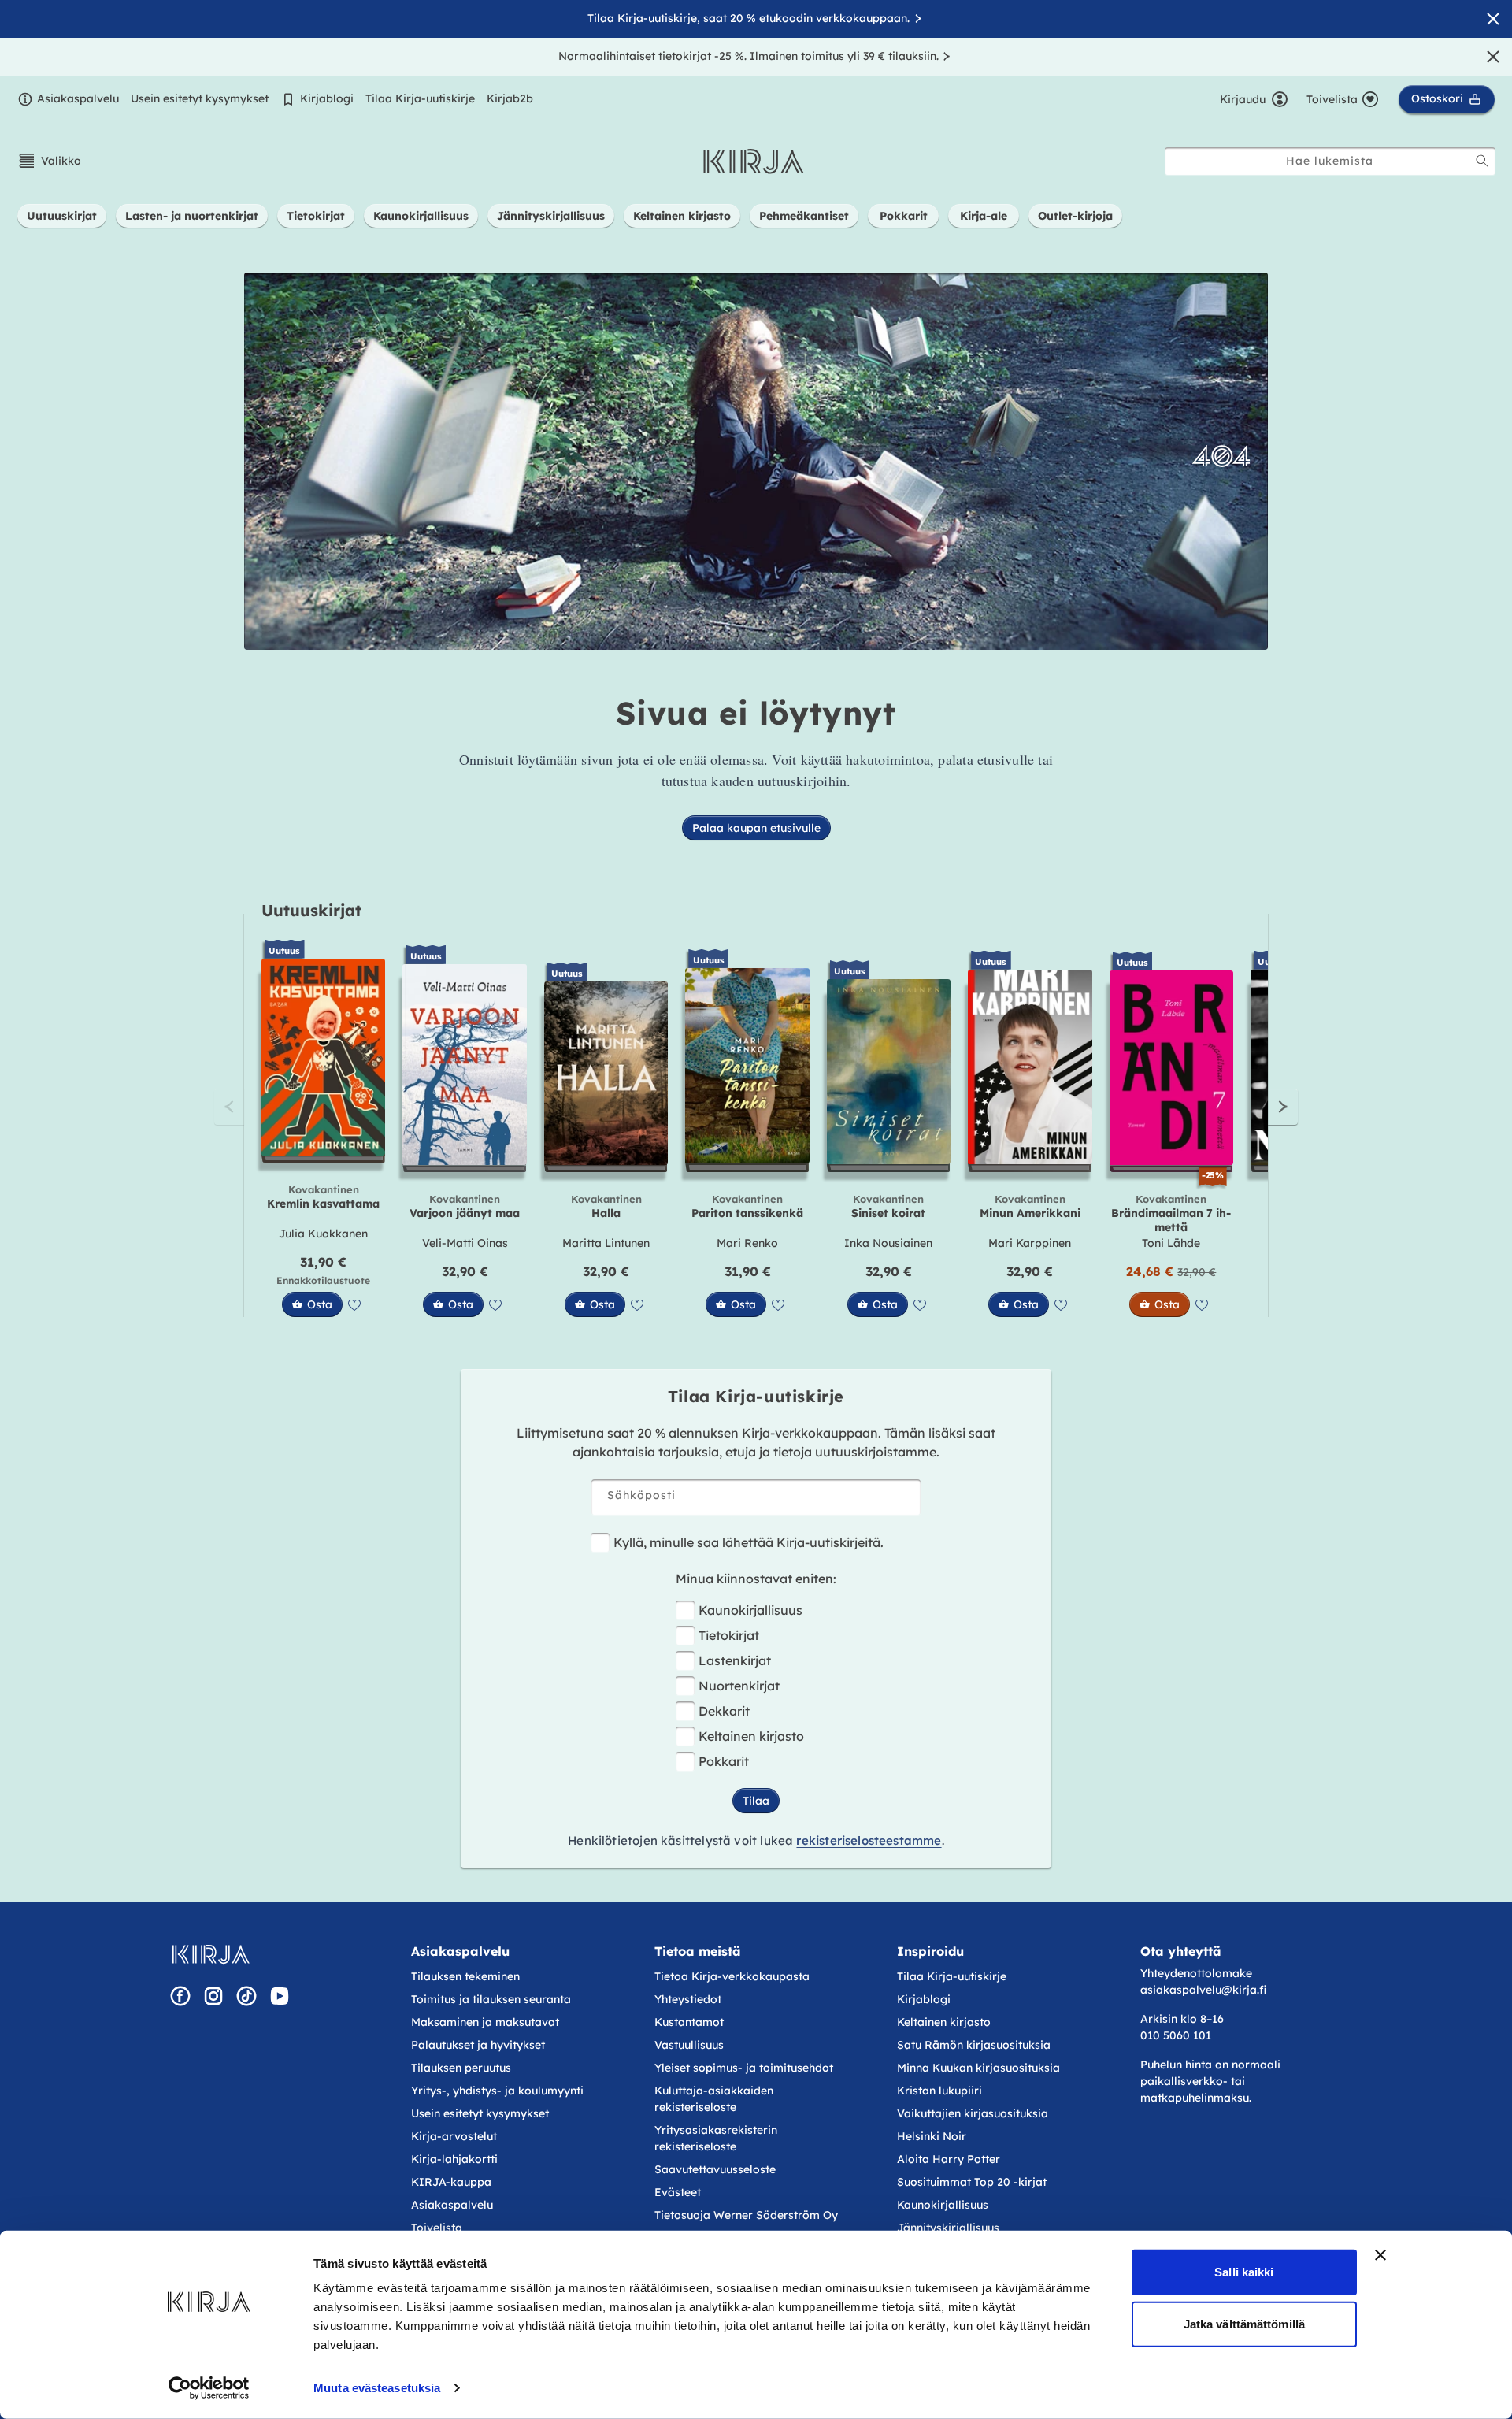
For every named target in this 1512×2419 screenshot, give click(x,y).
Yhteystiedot (688, 1999)
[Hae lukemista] (1482, 161)
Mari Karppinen (1030, 1243)
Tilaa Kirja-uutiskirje (420, 98)
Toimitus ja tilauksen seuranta (491, 1999)
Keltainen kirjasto (751, 1736)
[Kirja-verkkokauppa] (211, 1954)
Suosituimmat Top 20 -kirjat (972, 2182)
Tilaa (756, 1801)
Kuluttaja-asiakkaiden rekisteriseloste (714, 2099)
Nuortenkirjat (739, 1686)
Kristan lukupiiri (939, 2091)
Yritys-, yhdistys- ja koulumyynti (497, 2091)
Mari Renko (747, 1243)
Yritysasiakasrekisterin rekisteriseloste (716, 2138)
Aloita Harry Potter (949, 2159)
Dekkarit (724, 1711)
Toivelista (437, 2228)
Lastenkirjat (735, 1660)
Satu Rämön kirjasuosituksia (974, 2045)
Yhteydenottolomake (1196, 1973)
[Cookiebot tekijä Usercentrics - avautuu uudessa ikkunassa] (209, 2388)
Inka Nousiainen (888, 1243)
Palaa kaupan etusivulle (756, 828)
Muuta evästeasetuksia (377, 2388)
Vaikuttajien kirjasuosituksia (973, 2113)
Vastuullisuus (689, 2045)
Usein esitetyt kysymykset (200, 98)
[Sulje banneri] (1380, 2255)
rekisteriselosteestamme (869, 1840)
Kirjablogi (327, 98)
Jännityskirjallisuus (948, 2228)
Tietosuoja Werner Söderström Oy (746, 2215)
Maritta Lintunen (606, 1243)
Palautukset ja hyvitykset (478, 2045)
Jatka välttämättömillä (1244, 2323)
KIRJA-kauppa (451, 2182)
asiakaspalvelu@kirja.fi (1203, 1990)
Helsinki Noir (932, 2136)
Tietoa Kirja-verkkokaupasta (732, 1976)
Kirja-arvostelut (454, 2136)
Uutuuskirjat (311, 910)
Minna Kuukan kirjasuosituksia (978, 2068)
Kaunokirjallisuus (750, 1610)
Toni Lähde (1171, 1243)
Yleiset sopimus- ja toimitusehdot (744, 2068)
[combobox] (1330, 161)
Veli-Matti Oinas (465, 1243)
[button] (49, 161)
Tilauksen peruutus (461, 2068)
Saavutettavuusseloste (715, 2169)
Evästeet (678, 2192)
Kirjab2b (510, 98)
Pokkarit (724, 1761)
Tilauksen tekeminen (465, 1976)
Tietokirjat (729, 1635)
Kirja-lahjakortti (454, 2159)
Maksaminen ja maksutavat (485, 2022)
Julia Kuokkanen (323, 1234)
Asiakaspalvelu (78, 98)
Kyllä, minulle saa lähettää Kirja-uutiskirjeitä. (749, 1542)
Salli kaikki (1244, 2272)
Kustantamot (689, 2022)
